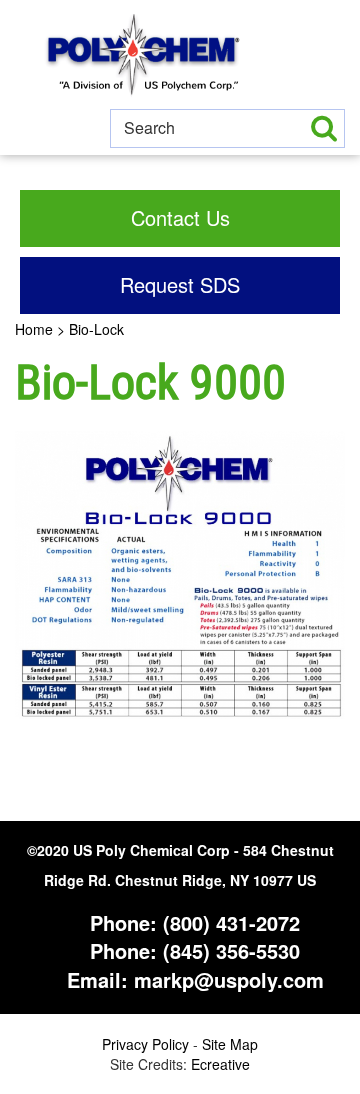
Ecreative (220, 1064)
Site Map (230, 1044)
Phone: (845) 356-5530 (192, 950)
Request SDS (180, 284)
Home (34, 329)
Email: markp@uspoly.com (192, 979)
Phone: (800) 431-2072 (192, 922)
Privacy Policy (145, 1044)
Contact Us (180, 217)
